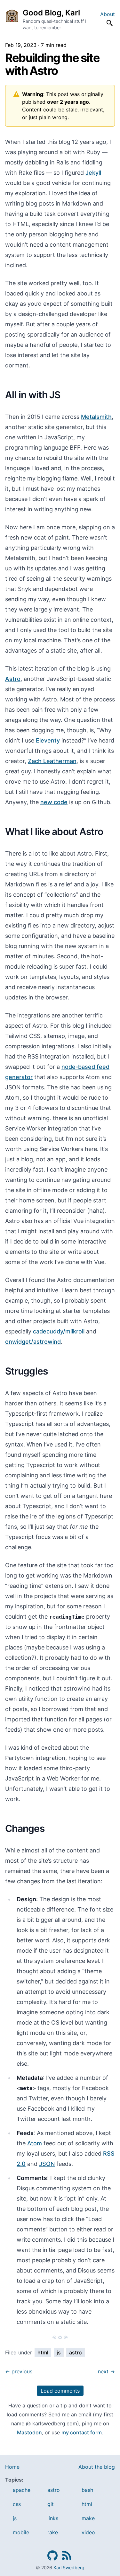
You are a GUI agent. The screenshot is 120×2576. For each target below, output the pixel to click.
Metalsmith (96, 417)
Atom (35, 2143)
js (59, 2352)
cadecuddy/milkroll (59, 1331)
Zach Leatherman (52, 761)
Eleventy (48, 740)
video (88, 2532)
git (51, 2504)
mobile (21, 2532)
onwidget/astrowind (33, 1342)
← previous (19, 2371)
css (17, 2504)
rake (53, 2532)
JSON (47, 2164)
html (43, 2352)
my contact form (82, 2432)
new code (54, 802)
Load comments (60, 2391)
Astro (13, 679)
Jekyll (93, 173)
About (108, 14)
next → (106, 2371)
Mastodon (29, 2432)
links (53, 2518)
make (88, 2518)
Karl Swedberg (69, 2567)
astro (76, 2352)
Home (12, 2467)
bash (87, 2490)
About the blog (97, 2467)
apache (22, 2490)
